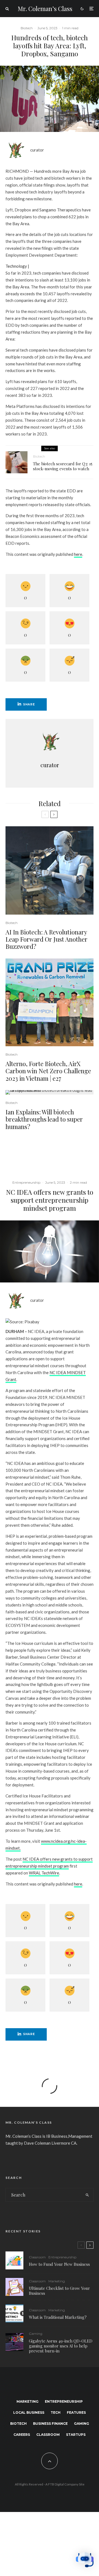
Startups (76, 2435)
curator (37, 150)
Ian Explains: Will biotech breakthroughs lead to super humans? (44, 1119)
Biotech (27, 28)
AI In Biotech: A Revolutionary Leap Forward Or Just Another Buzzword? (46, 939)
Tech (56, 2412)
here (78, 554)
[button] (85, 2561)
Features (76, 2412)
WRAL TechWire (44, 1873)
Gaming (36, 2334)
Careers (22, 2435)
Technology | (17, 266)
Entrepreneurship (26, 1182)
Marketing (57, 2281)
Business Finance (50, 2424)
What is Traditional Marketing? (58, 2317)
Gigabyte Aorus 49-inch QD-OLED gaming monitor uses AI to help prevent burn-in (61, 2346)
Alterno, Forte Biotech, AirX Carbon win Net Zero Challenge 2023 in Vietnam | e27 (48, 1071)
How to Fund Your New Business (59, 2264)
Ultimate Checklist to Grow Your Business (59, 2291)
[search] (88, 2195)
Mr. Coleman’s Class (45, 9)
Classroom (37, 2257)
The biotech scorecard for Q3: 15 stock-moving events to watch (63, 466)
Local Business (29, 2412)
